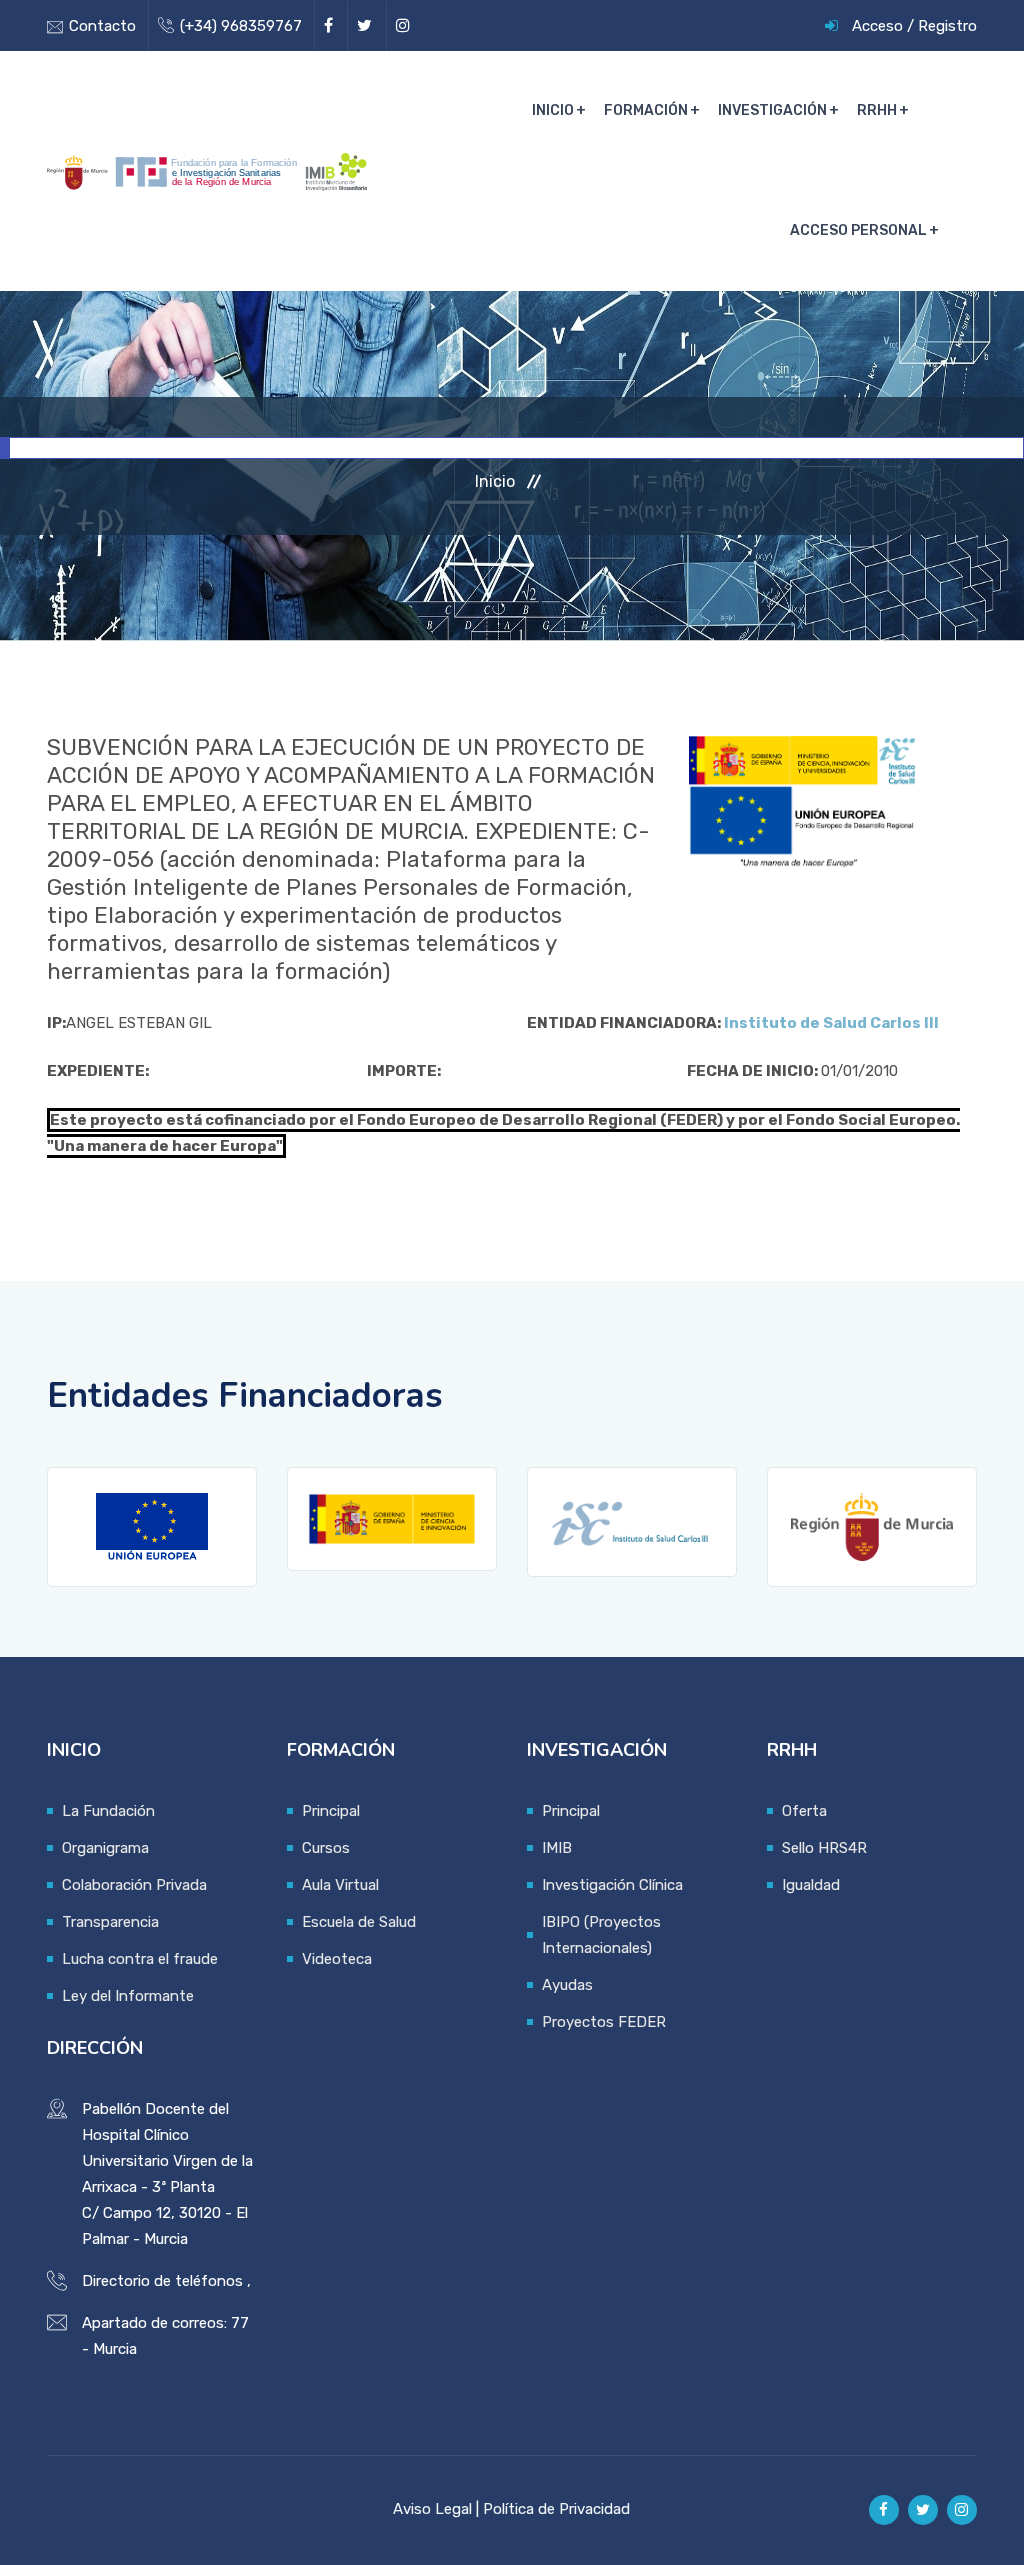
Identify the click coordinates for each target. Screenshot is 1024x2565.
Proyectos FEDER (604, 2022)
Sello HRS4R (824, 1848)
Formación (646, 110)
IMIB (557, 1848)
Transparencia (110, 1922)
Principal (331, 1811)
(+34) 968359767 (241, 26)
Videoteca (337, 1959)
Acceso (877, 26)
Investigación (772, 110)
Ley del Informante (128, 1996)
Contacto (102, 26)
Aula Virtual (340, 1885)
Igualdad (811, 1885)
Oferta (804, 1811)
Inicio (553, 110)
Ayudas (567, 1985)
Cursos (326, 1848)
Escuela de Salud (359, 1922)
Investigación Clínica (612, 1885)
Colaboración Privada (134, 1885)
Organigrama (105, 1848)
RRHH (877, 110)
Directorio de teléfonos (162, 2281)
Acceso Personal (858, 230)
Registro (947, 26)
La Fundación (108, 1811)
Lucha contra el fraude (140, 1959)
